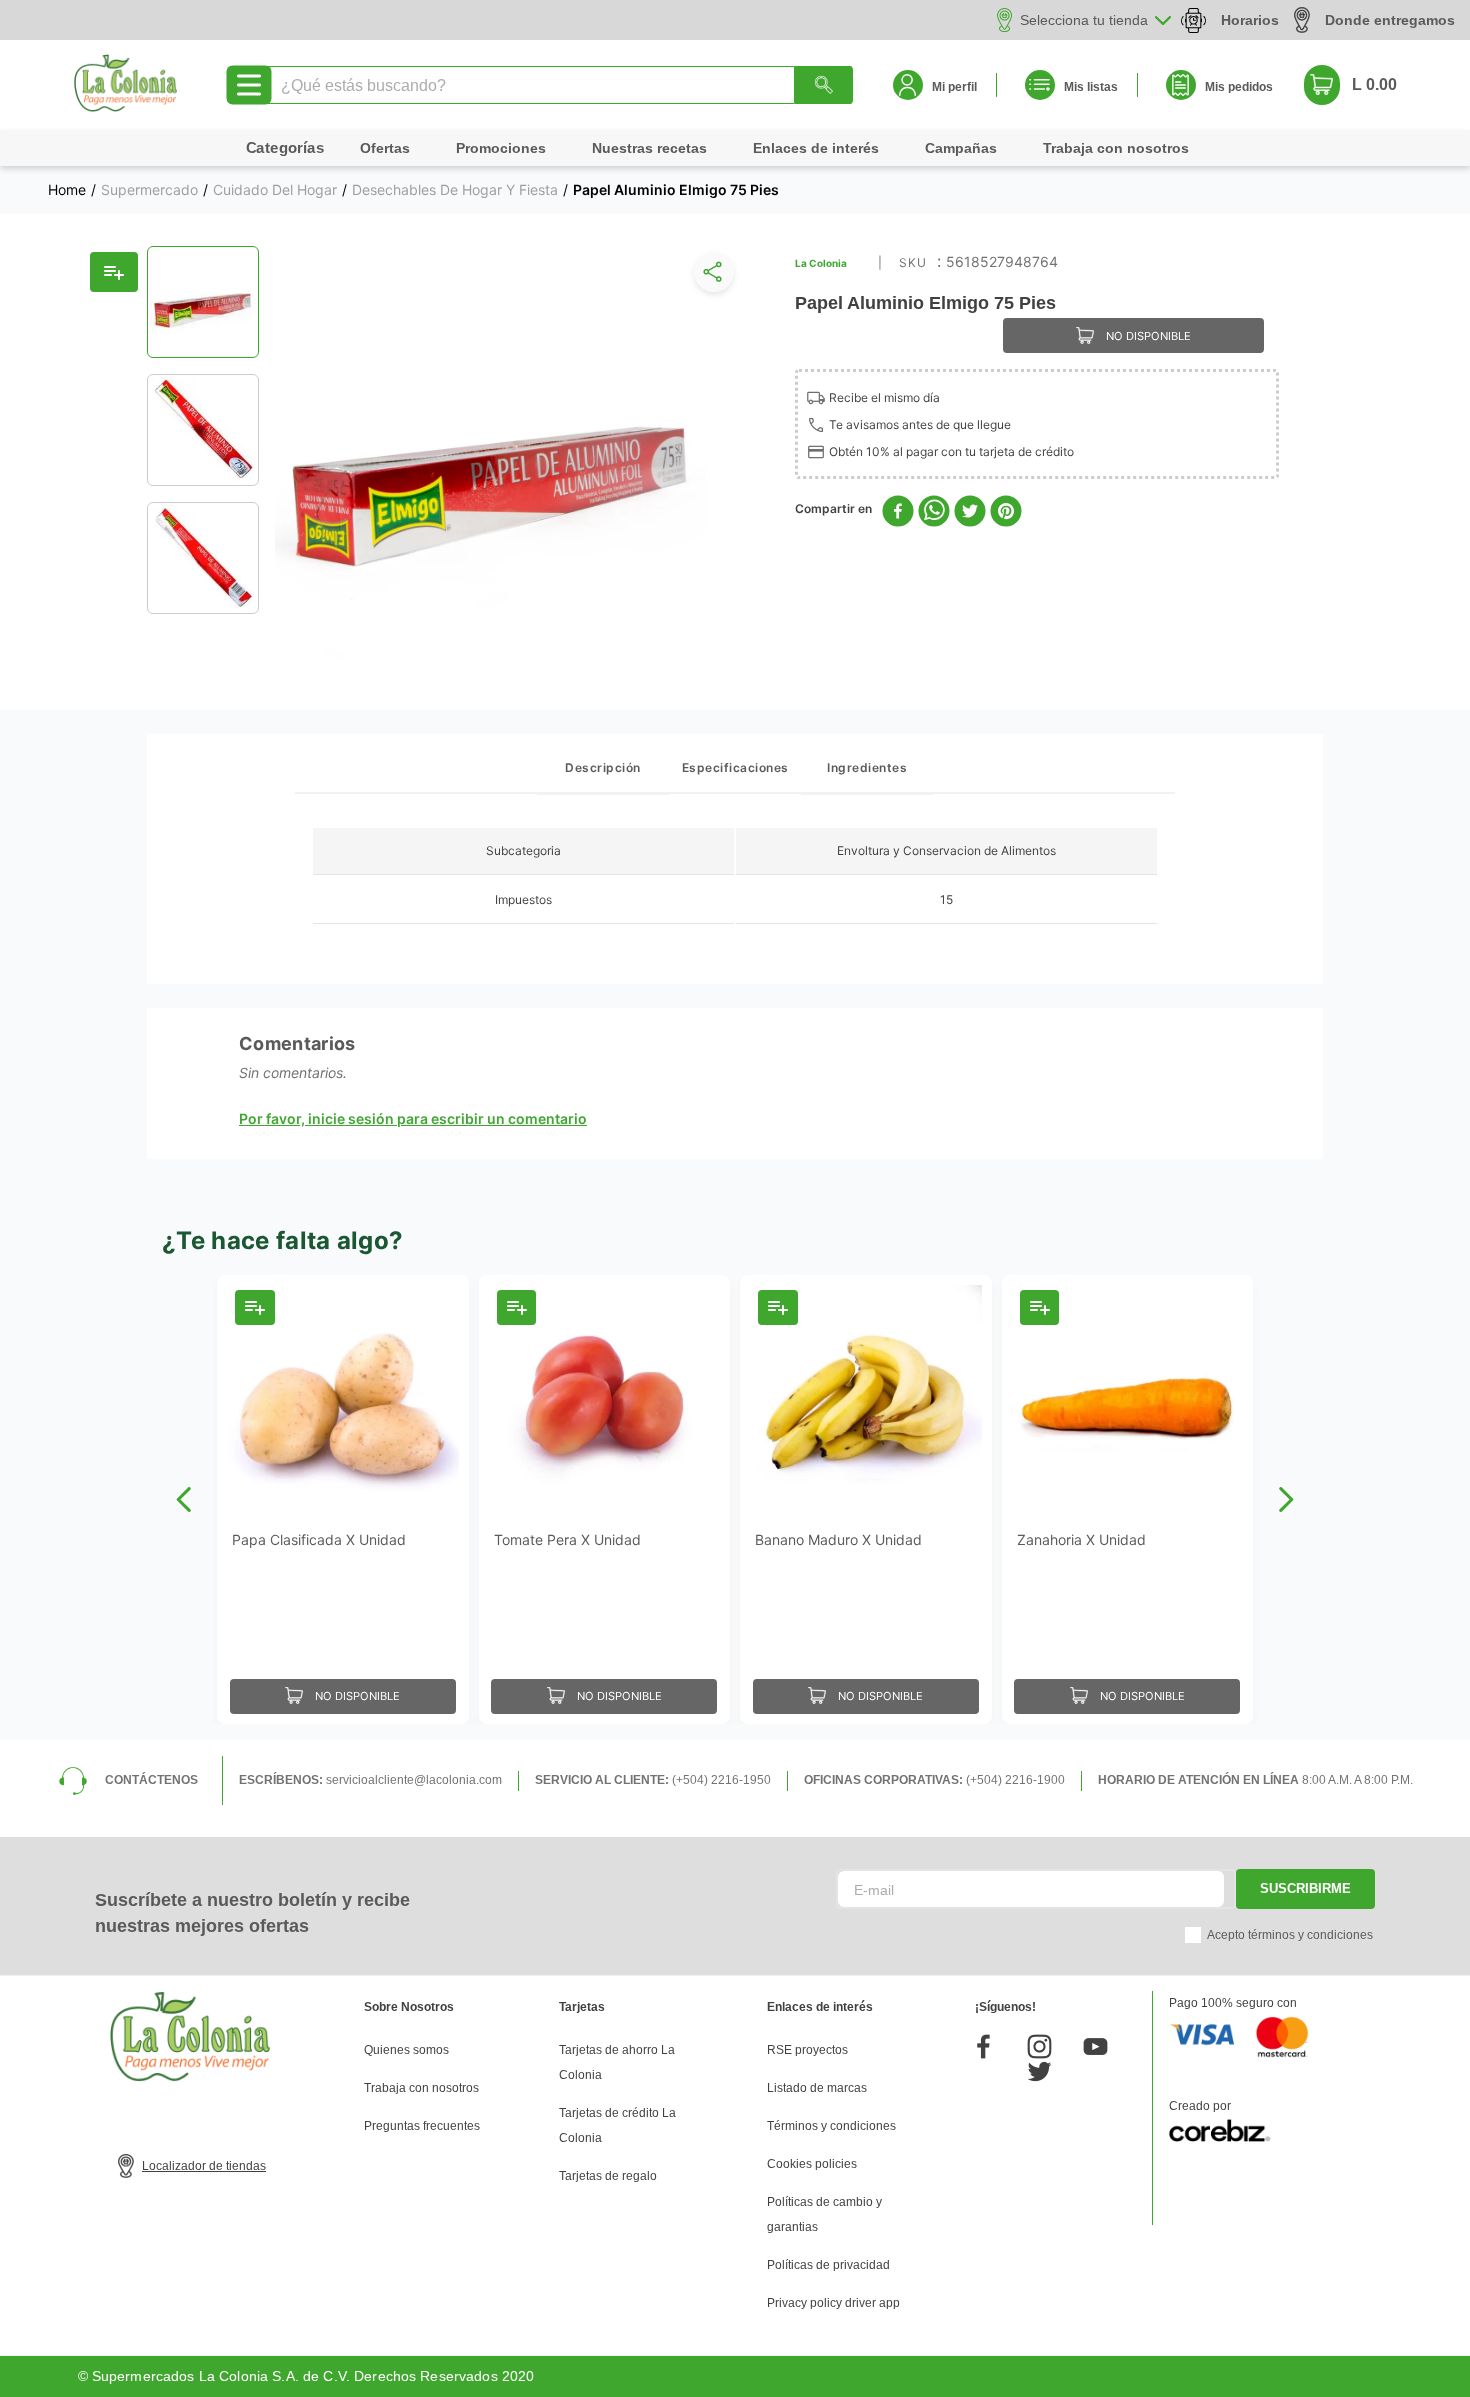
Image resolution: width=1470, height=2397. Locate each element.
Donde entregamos (1390, 20)
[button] (710, 276)
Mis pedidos (1239, 87)
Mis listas (1091, 87)
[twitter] (970, 512)
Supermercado (149, 190)
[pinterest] (1006, 512)
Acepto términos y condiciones (1290, 1935)
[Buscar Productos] (824, 85)
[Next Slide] (1285, 1499)
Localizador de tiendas (204, 2166)
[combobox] (558, 85)
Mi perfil (954, 87)
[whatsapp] (934, 512)
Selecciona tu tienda (1084, 20)
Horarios (1250, 20)
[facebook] (898, 512)
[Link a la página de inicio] (67, 190)
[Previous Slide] (184, 1499)
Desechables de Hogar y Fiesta (455, 190)
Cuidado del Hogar (275, 190)
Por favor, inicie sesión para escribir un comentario (413, 1119)
